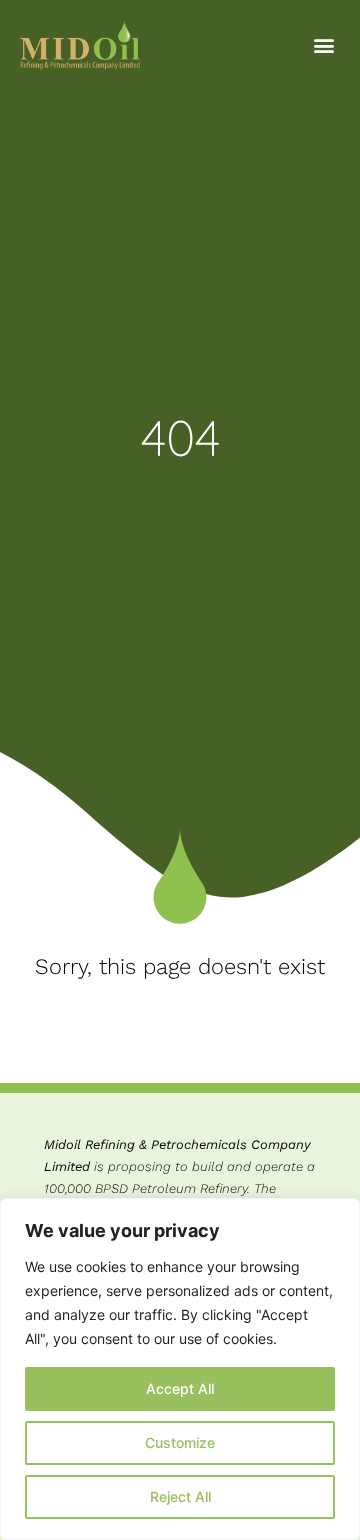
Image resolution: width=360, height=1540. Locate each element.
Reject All (180, 1496)
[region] (180, 1369)
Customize (180, 1442)
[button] (323, 45)
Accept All (180, 1388)
